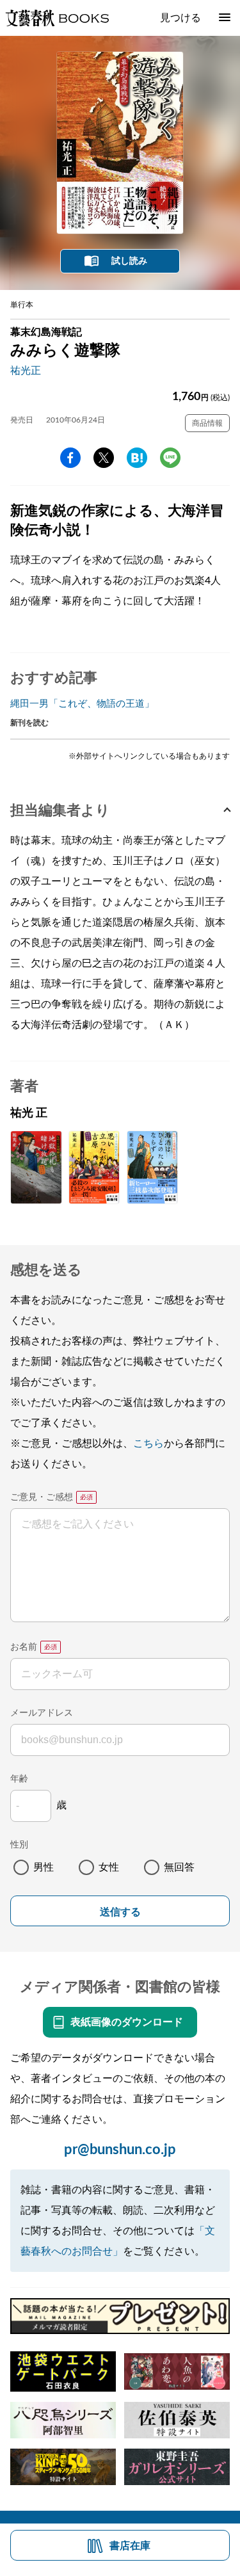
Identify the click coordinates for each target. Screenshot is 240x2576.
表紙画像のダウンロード (127, 2022)
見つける (180, 18)
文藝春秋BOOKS (57, 18)
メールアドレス (42, 1713)
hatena (137, 458)
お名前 (24, 1647)
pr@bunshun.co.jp (120, 2150)
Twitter (104, 458)
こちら (148, 1444)
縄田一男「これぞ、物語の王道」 (82, 704)
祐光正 (26, 371)
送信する (120, 1912)
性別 (19, 1845)
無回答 (179, 1867)
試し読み (129, 261)
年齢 (19, 1779)
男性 (44, 1867)
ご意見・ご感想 (42, 1497)
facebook (70, 458)
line (170, 458)
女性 (109, 1867)
